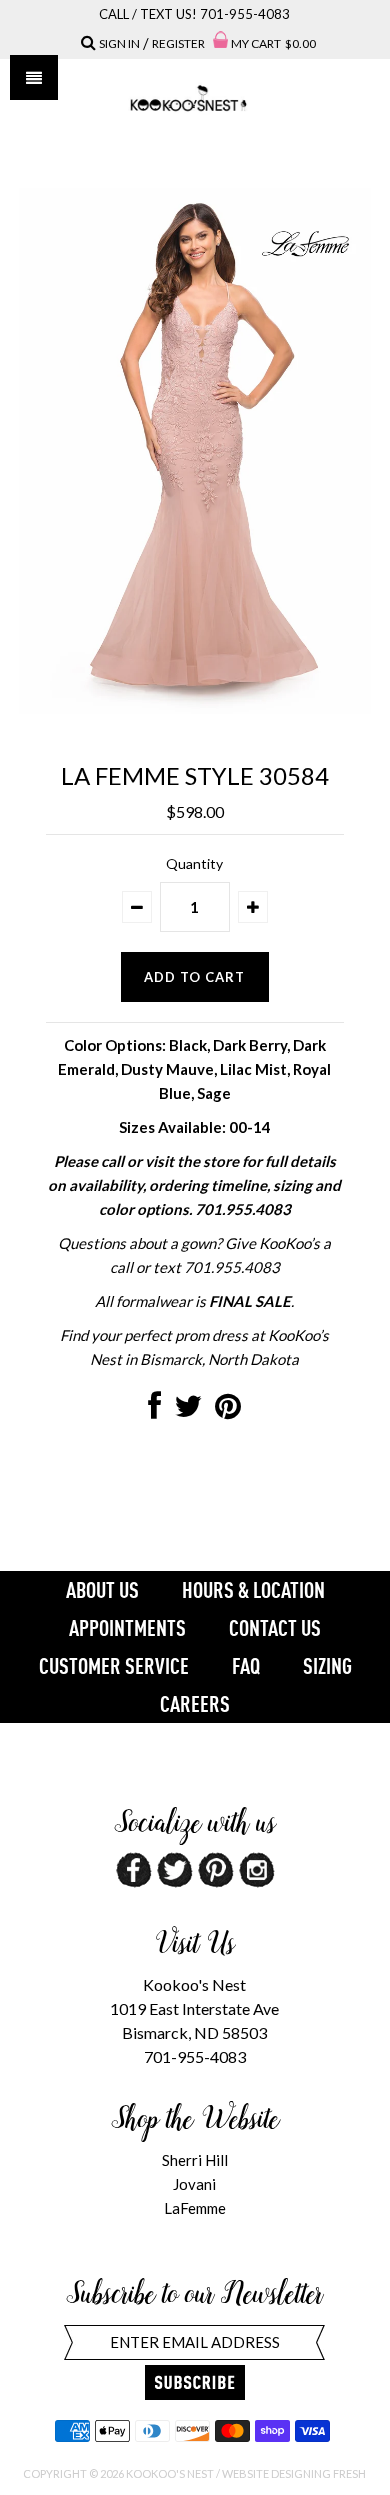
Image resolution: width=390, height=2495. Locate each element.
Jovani (194, 2184)
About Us (102, 1590)
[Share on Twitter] (188, 1411)
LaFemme (195, 2208)
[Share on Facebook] (154, 1411)
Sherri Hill (195, 2160)
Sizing (327, 1666)
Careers (195, 1704)
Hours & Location (253, 1590)
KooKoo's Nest (170, 2473)
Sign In (119, 43)
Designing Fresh (318, 2473)
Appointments (127, 1628)
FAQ (246, 1666)
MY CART (273, 43)
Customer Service (114, 1666)
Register (178, 43)
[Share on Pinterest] (228, 1411)
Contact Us (275, 1628)
